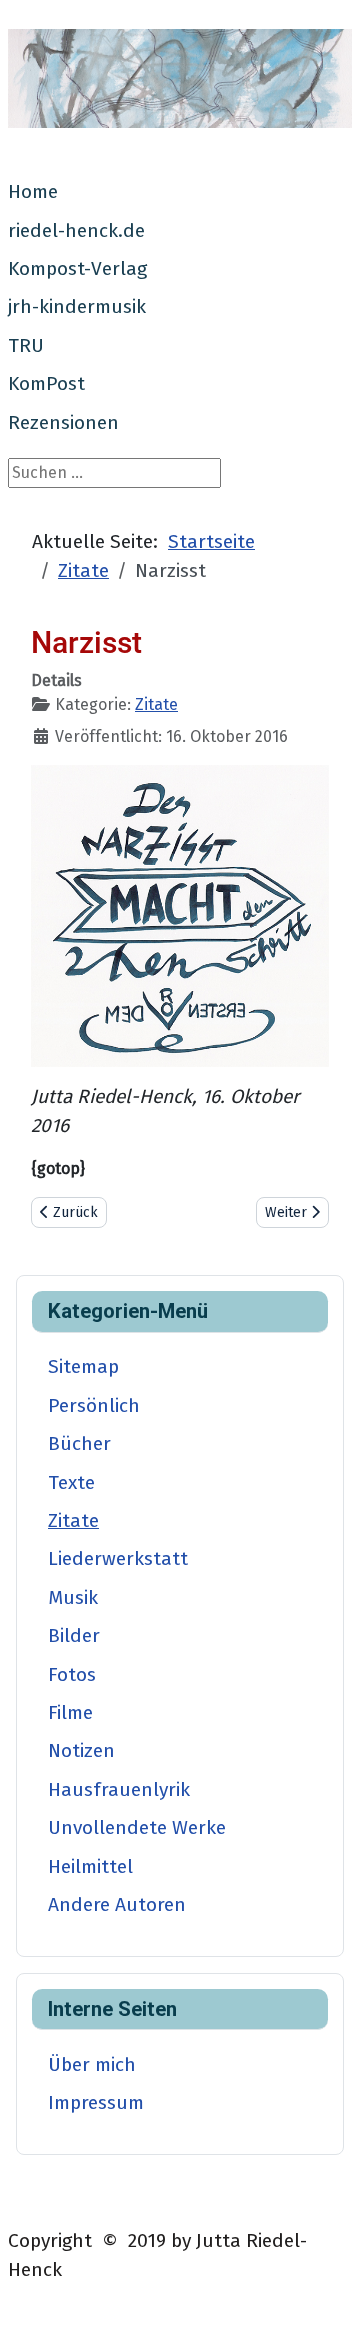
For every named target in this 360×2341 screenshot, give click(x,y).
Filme (70, 1712)
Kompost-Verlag (77, 268)
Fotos (72, 1674)
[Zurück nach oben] (325, 2304)
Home (33, 191)
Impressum (96, 2102)
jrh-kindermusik (77, 306)
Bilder (74, 1635)
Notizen (81, 1750)
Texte (71, 1482)
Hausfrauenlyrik (119, 1789)
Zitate (156, 704)
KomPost (46, 383)
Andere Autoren (117, 1904)
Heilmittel (90, 1866)
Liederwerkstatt (118, 1558)
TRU (26, 345)
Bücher (79, 1443)
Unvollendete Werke (137, 1827)
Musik (73, 1597)
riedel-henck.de (76, 230)
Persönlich (94, 1405)
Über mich (92, 2064)
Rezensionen (63, 422)
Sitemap (83, 1366)
